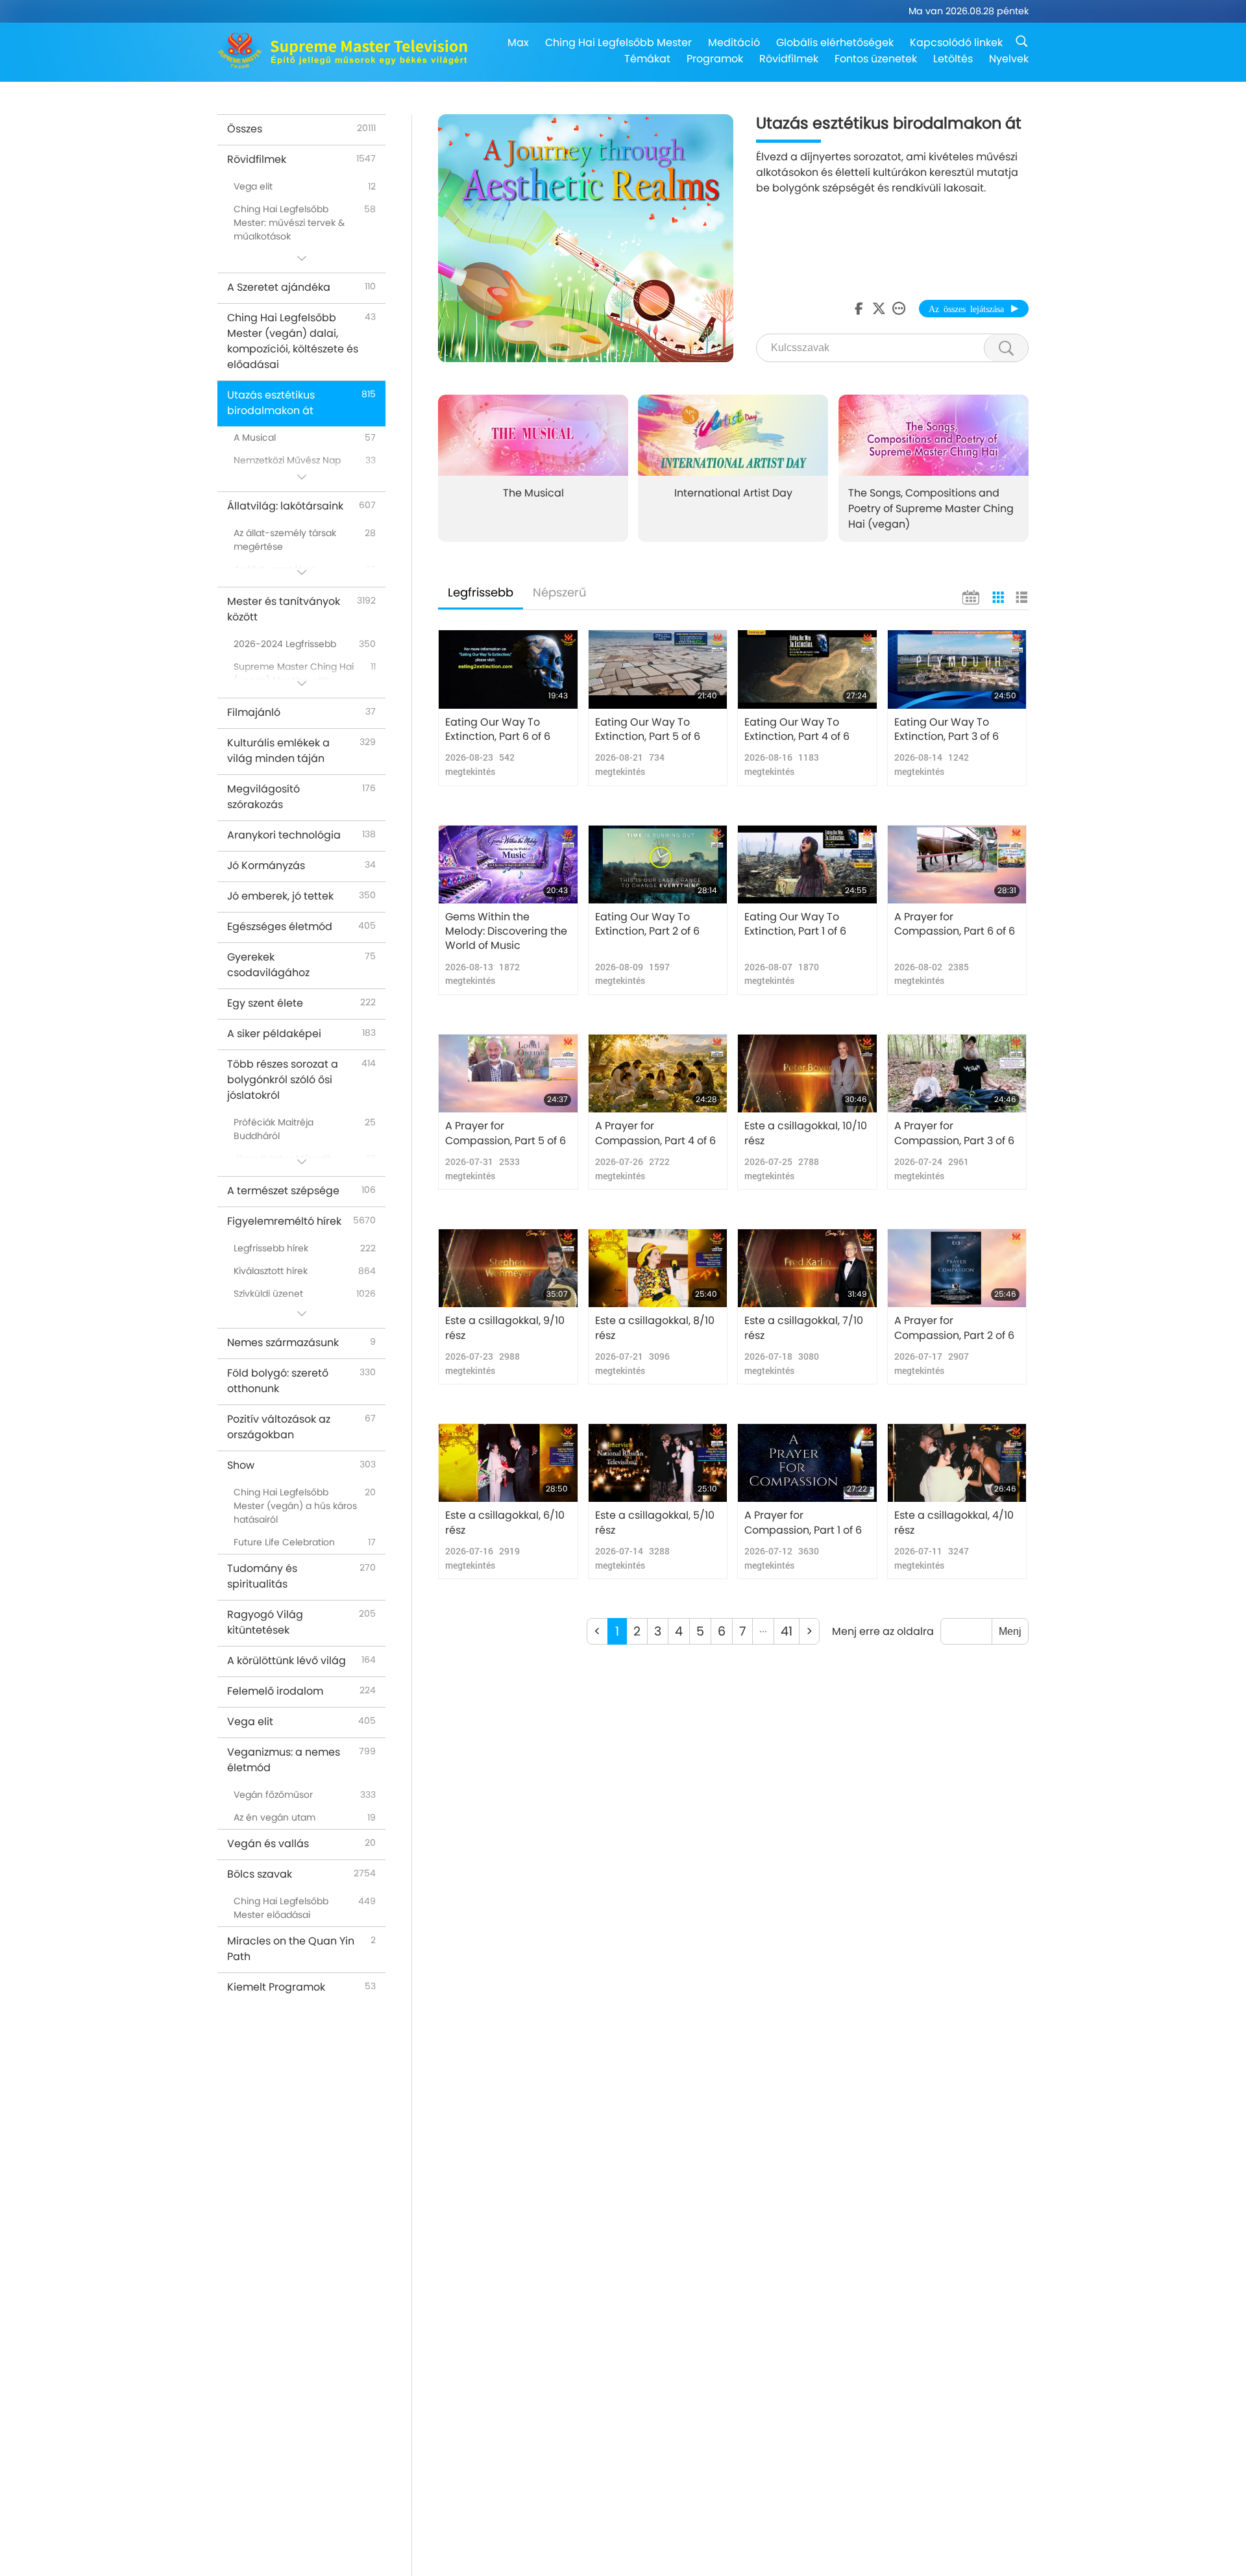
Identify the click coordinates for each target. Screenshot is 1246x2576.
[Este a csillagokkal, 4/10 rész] (957, 1463)
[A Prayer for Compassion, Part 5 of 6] (508, 1073)
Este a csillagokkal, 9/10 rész (505, 1328)
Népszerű (560, 592)
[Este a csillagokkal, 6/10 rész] (508, 1463)
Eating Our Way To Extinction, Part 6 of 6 (498, 730)
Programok (715, 59)
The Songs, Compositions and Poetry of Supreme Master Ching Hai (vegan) (931, 508)
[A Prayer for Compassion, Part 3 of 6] (957, 1073)
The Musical (533, 492)
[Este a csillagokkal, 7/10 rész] (807, 1268)
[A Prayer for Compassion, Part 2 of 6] (957, 1268)
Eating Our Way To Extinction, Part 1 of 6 (795, 924)
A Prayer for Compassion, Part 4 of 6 (655, 1133)
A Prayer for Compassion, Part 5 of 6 (506, 1133)
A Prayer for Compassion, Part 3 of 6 (954, 1133)
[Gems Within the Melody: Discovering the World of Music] (508, 865)
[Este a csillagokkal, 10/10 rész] (807, 1073)
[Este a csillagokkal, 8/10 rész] (658, 1268)
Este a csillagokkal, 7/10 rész (804, 1328)
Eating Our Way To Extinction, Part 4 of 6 (797, 730)
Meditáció (734, 43)
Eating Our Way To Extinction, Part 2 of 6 (647, 924)
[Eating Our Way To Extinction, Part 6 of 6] (508, 669)
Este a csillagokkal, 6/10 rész (505, 1523)
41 (787, 1631)
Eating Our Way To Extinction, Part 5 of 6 (648, 730)
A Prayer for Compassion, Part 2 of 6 (954, 1328)
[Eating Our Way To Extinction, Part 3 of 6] (957, 669)
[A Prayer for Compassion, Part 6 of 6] (957, 865)
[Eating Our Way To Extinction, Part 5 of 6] (658, 669)
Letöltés (953, 59)
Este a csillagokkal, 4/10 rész (954, 1523)
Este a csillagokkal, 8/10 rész (655, 1328)
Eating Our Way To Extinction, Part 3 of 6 (947, 730)
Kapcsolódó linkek (956, 43)
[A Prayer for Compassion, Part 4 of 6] (658, 1073)
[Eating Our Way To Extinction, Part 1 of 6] (807, 865)
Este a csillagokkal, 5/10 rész (655, 1523)
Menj (1010, 1631)
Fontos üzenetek (876, 59)
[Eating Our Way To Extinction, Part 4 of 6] (807, 669)
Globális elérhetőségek (835, 43)
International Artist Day (733, 492)
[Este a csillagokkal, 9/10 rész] (508, 1268)
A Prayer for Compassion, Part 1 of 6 (803, 1523)
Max (518, 43)
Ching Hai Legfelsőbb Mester (618, 43)
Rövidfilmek (789, 59)
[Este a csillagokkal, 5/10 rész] (658, 1463)
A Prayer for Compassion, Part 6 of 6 (955, 924)
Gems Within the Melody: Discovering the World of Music (506, 932)
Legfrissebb (481, 592)
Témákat (647, 59)
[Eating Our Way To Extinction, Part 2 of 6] (658, 865)
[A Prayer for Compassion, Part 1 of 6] (807, 1463)
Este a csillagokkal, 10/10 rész (806, 1133)
